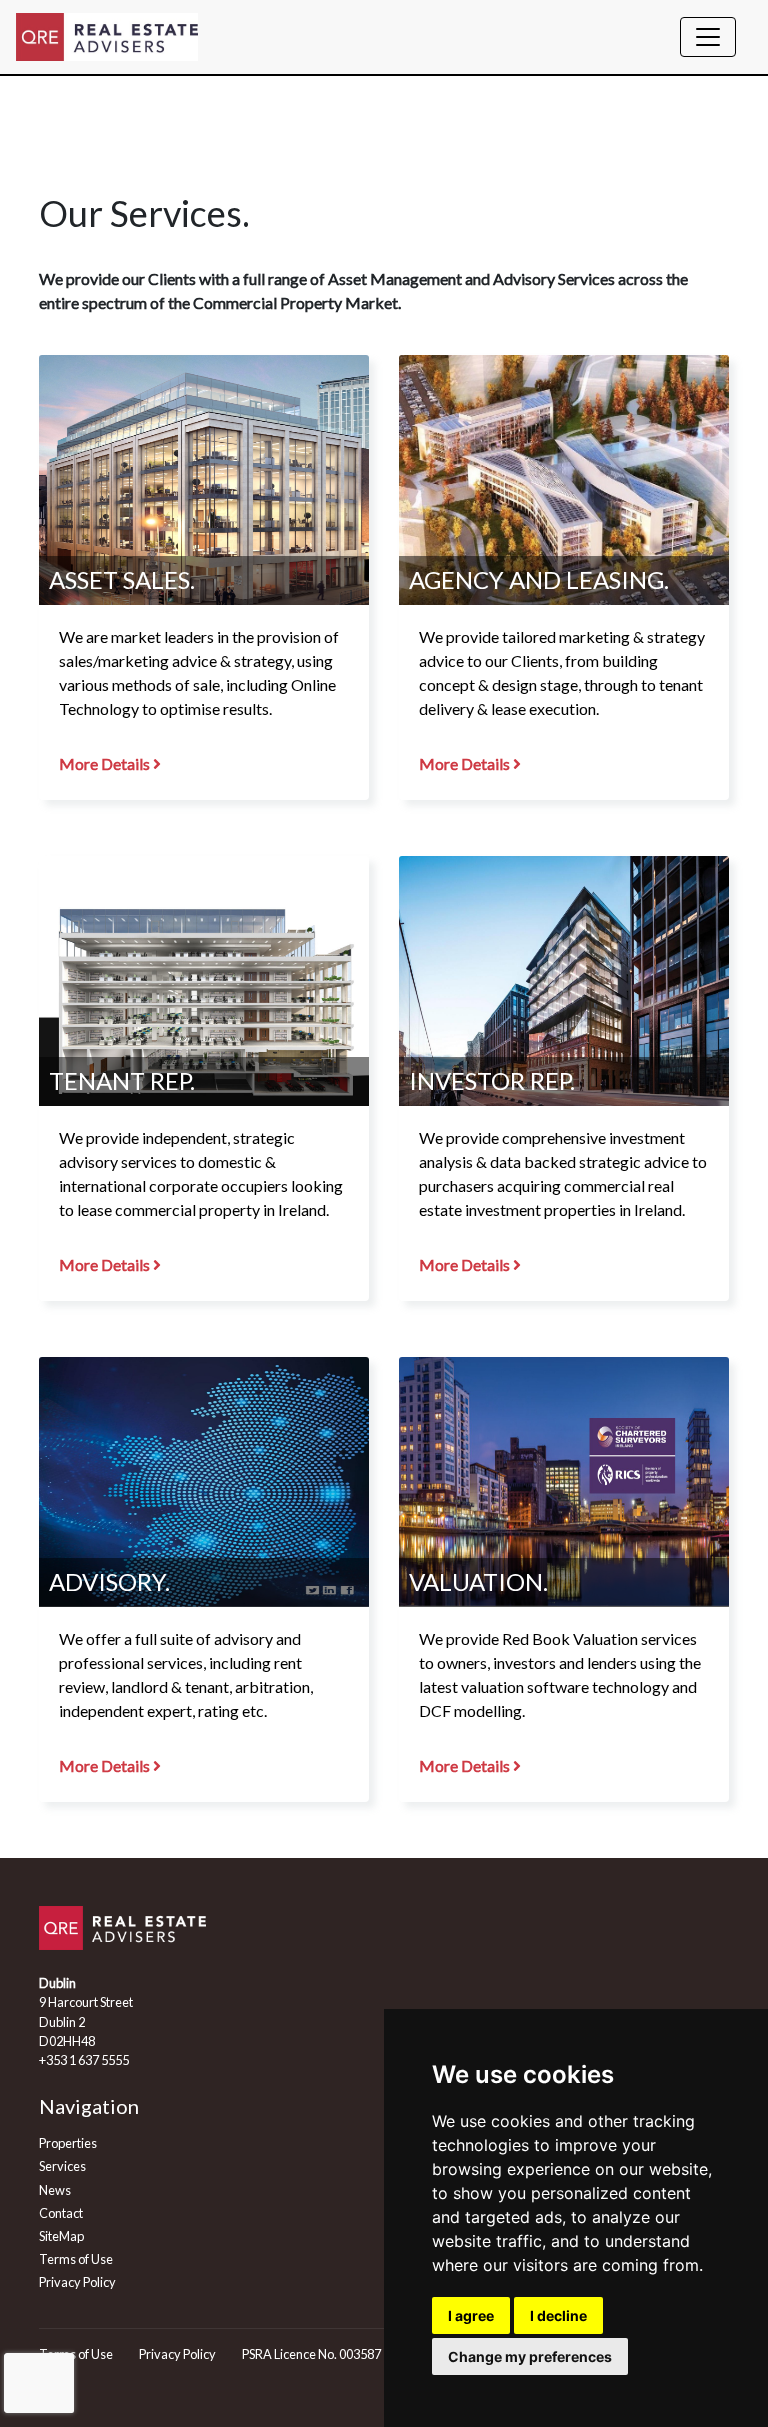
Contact (61, 2213)
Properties (68, 2143)
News (55, 2190)
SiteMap (61, 2236)
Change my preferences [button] (530, 2356)
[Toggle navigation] (708, 37)
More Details (106, 763)
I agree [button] (471, 2315)
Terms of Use (76, 2259)
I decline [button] (558, 2315)
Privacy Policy (77, 2282)
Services (62, 2166)
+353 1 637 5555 (84, 2060)
